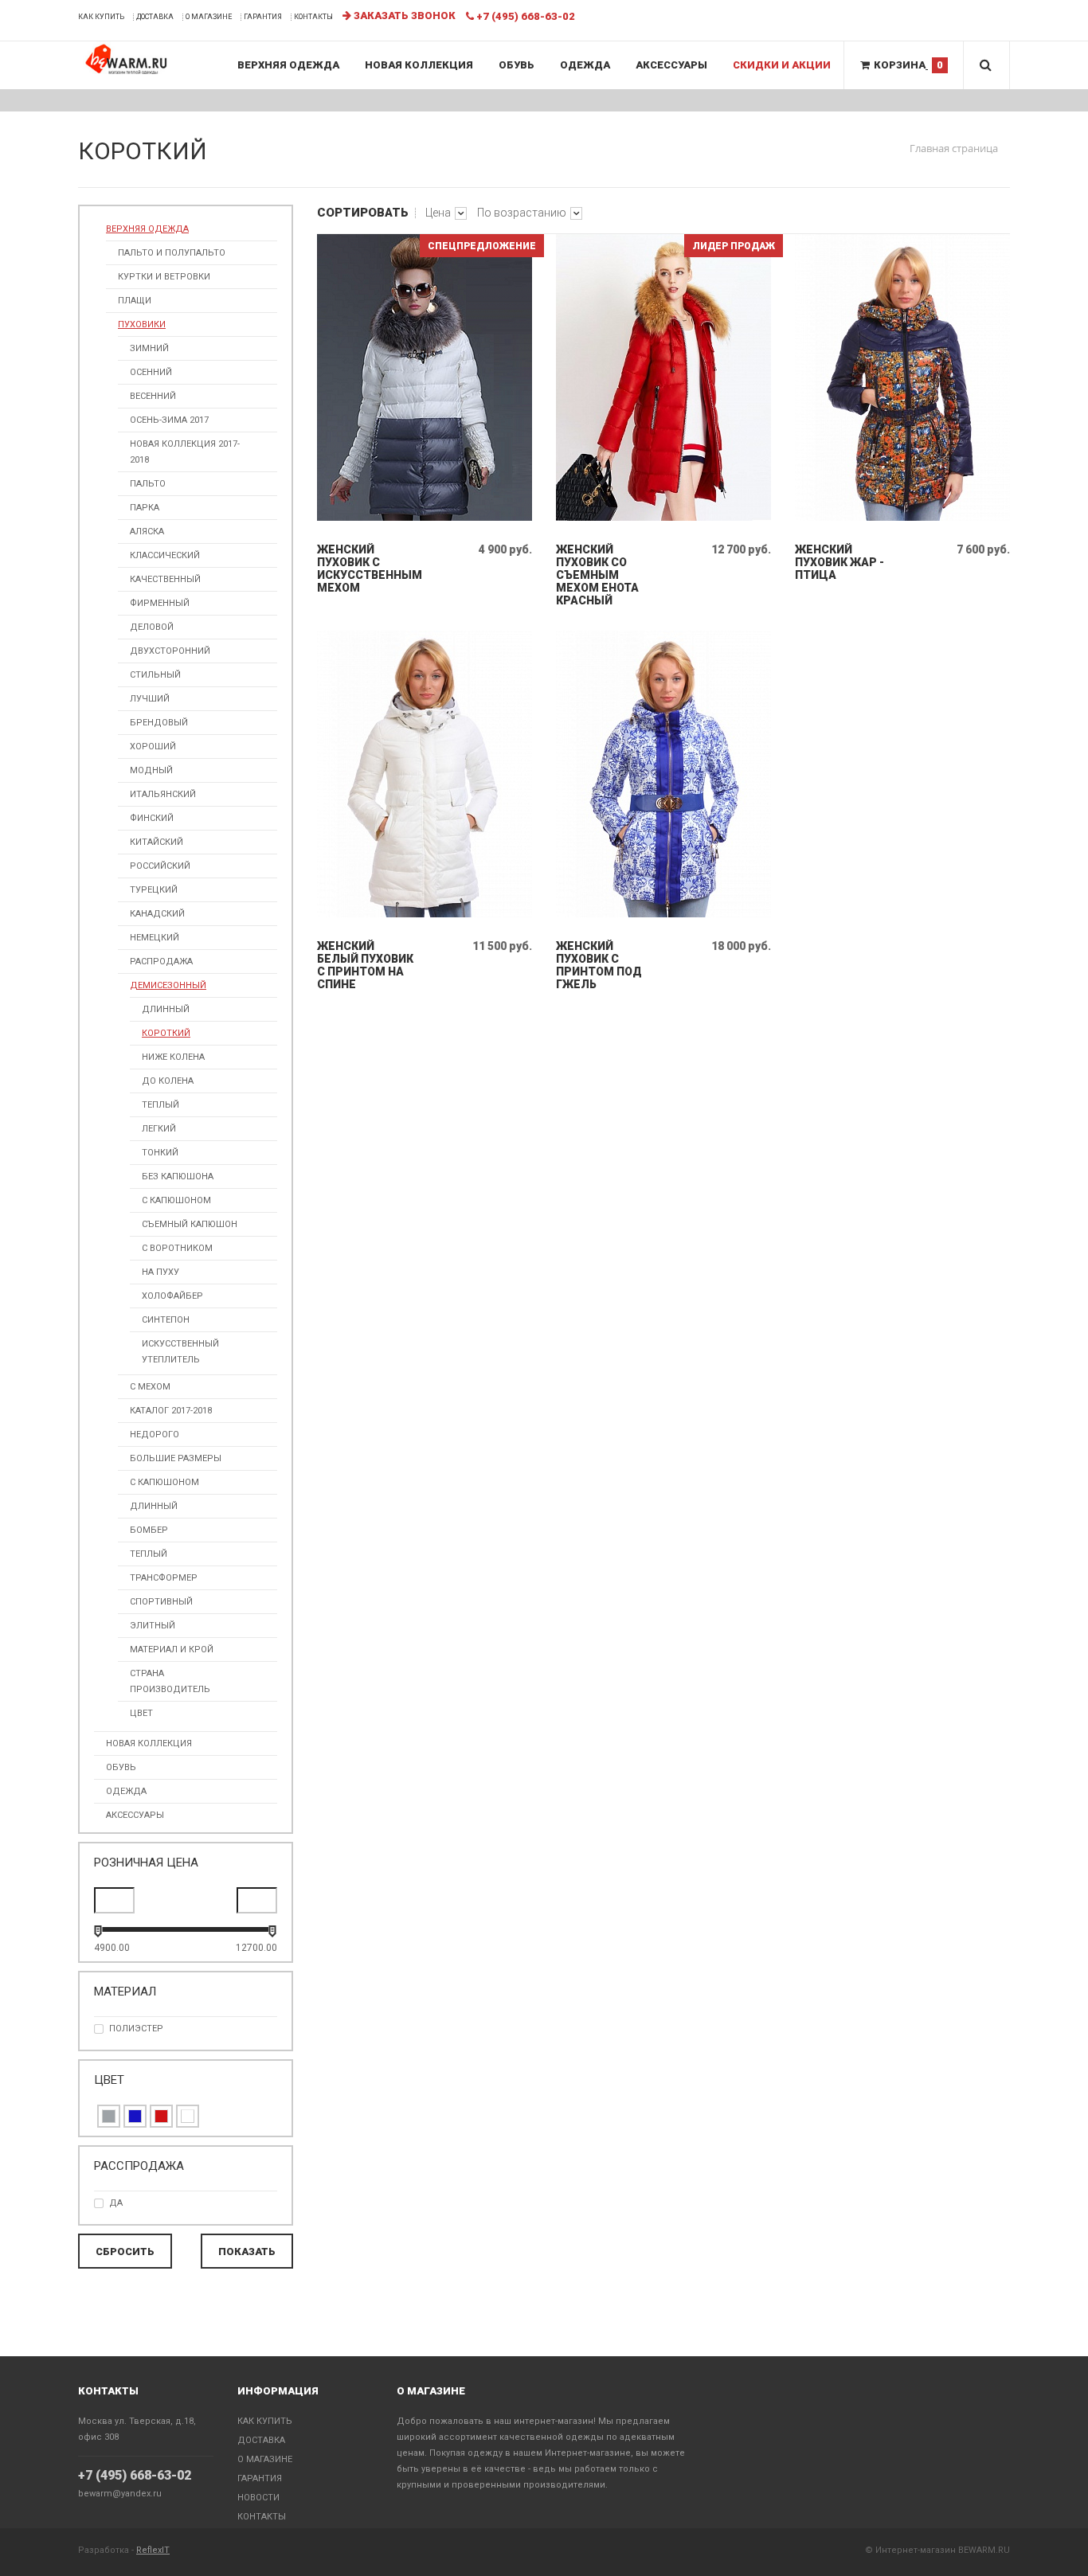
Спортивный (161, 1602)
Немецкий (155, 938)
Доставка (155, 17)
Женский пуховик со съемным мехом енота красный (597, 575)
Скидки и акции (782, 65)
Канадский (157, 914)
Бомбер (149, 1530)
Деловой (152, 627)
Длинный (166, 1009)
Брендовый (159, 723)
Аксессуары (671, 65)
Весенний (153, 396)
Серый (109, 2116)
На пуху (160, 1272)
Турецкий (154, 890)
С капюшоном (176, 1200)
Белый (188, 2116)
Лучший (150, 699)
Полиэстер (136, 2029)
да (116, 2203)
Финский (152, 818)
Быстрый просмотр (425, 517)
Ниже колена (173, 1057)
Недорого (155, 1435)
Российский (160, 866)
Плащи (135, 301)
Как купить (101, 17)
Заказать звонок (403, 16)
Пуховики (142, 324)
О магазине (209, 17)
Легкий (159, 1129)
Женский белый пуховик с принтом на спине (365, 965)
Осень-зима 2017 (169, 420)
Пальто (148, 484)
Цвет (141, 1713)
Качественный (165, 579)
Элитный (153, 1626)
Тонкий (160, 1153)
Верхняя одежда (288, 65)
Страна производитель (170, 1681)
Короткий (166, 1033)
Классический (165, 555)
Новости (258, 2498)
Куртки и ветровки (164, 277)
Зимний (149, 348)
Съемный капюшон (190, 1224)
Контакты (313, 17)
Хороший (153, 747)
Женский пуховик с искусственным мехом (365, 569)
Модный (151, 770)
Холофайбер (172, 1296)
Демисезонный (168, 985)
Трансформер (164, 1578)
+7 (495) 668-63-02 (135, 2475)
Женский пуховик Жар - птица (839, 562)
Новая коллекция (419, 65)
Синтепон (166, 1320)
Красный (161, 2116)
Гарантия (263, 17)
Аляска (147, 532)
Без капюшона (178, 1177)
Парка (145, 508)
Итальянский (163, 794)
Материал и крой (172, 1650)
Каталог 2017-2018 (171, 1411)
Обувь (517, 65)
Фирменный (160, 603)
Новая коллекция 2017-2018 (185, 452)
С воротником (177, 1248)
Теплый (160, 1105)
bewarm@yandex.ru (120, 2494)
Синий (135, 2116)
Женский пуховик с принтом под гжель (599, 965)
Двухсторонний (170, 651)
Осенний (151, 372)
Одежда (585, 65)
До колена (168, 1081)
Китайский (157, 842)
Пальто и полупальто (172, 253)
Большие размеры (176, 1458)
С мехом (150, 1387)
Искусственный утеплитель (180, 1352)
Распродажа (161, 962)
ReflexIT (153, 2550)
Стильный (155, 675)
